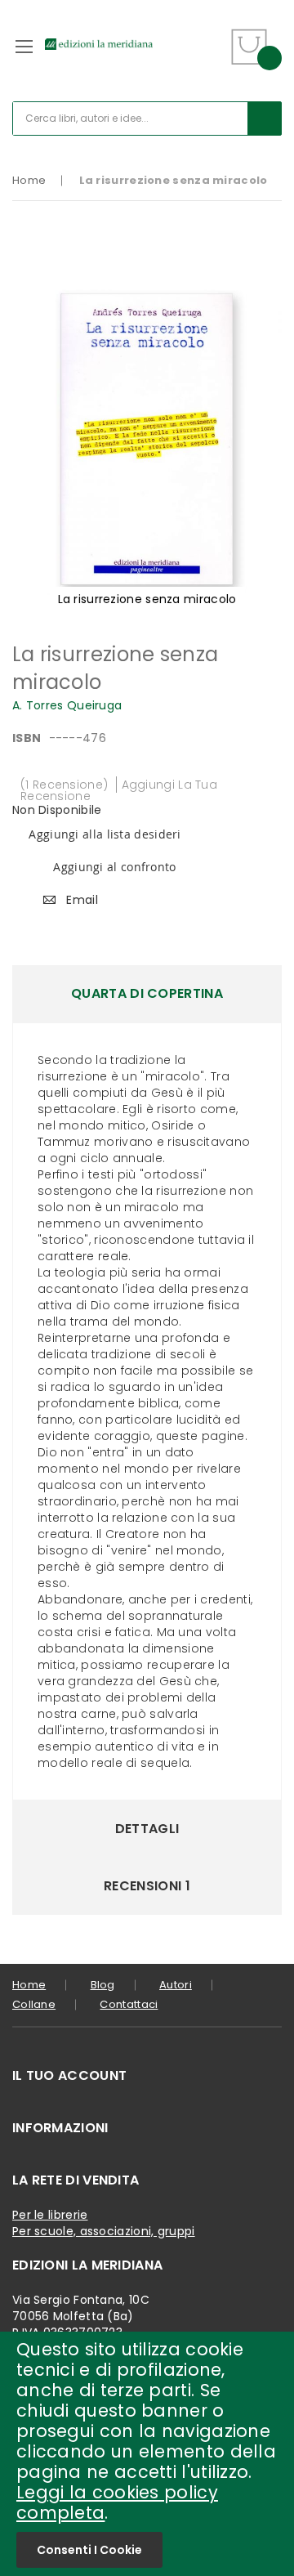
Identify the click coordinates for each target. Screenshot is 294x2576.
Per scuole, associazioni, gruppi (104, 2231)
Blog (103, 1985)
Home (29, 180)
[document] (147, 2454)
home (29, 1985)
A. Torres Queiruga (67, 705)
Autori (176, 1985)
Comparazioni (209, 57)
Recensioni (147, 1886)
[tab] (147, 994)
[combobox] (147, 119)
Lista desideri (210, 36)
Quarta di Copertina (147, 993)
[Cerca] (265, 119)
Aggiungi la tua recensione (119, 790)
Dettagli (147, 1829)
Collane (34, 2004)
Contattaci (129, 2004)
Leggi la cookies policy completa (117, 2502)
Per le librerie (50, 2215)
